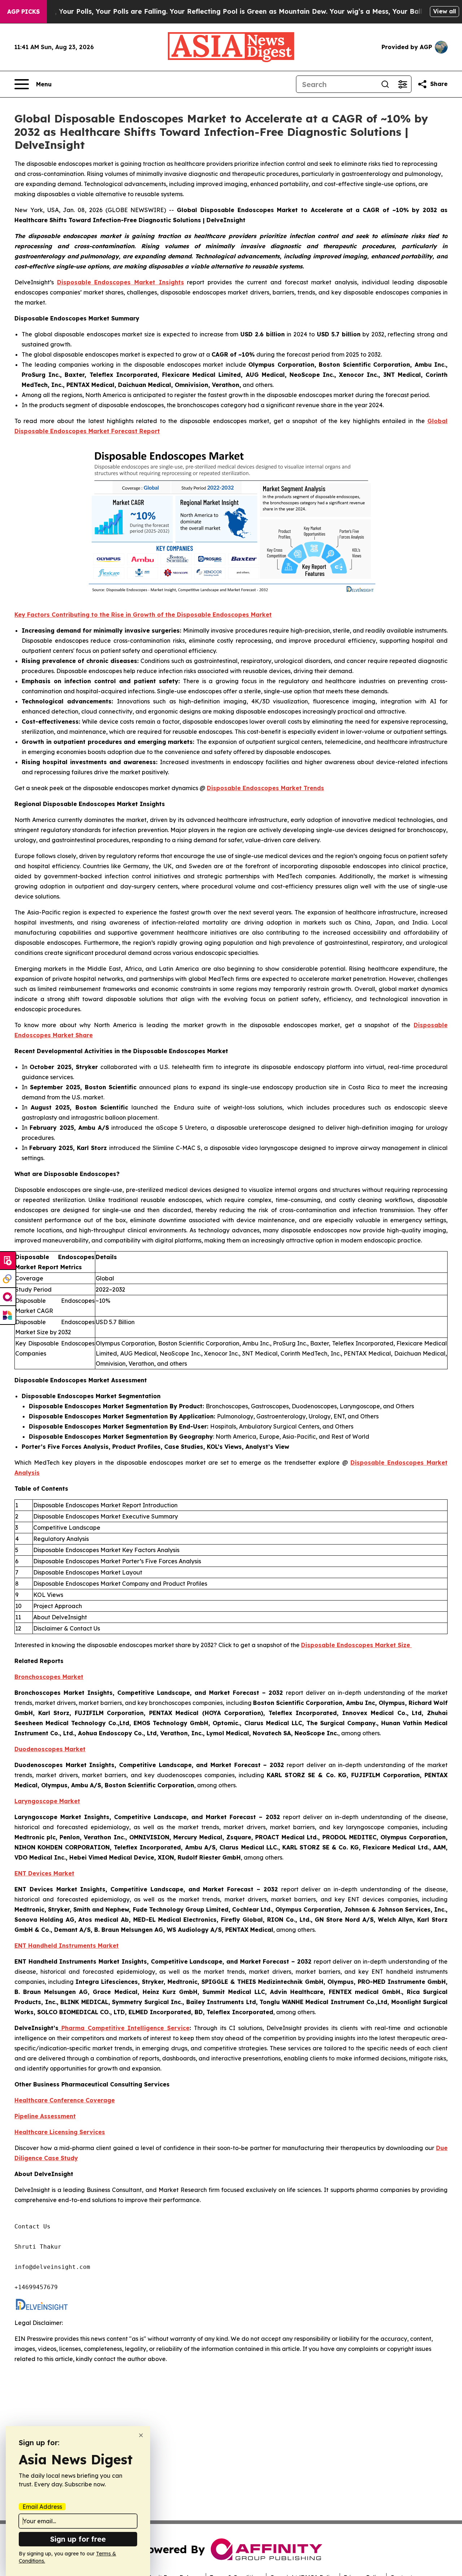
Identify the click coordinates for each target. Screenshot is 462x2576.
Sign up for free (78, 2539)
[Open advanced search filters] (402, 84)
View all (444, 11)
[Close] (141, 2435)
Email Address (42, 2507)
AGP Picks (23, 12)
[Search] (385, 84)
